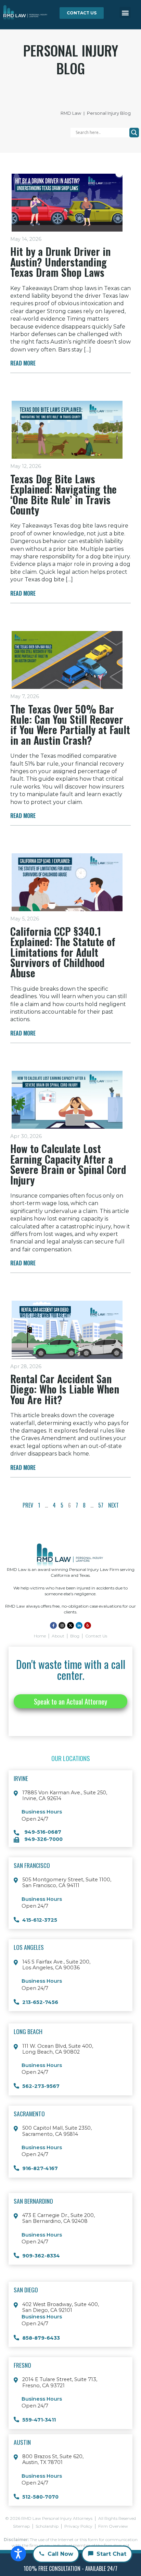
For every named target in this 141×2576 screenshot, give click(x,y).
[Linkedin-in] (79, 1625)
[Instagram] (62, 1625)
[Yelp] (88, 1625)
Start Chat (111, 2554)
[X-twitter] (70, 1625)
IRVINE (21, 1778)
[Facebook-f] (53, 1625)
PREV (28, 1505)
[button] (125, 13)
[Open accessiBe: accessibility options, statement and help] (18, 2554)
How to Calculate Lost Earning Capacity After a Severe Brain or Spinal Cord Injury (68, 1164)
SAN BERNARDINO (33, 2201)
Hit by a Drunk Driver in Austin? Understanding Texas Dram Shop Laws (60, 262)
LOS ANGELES (29, 1947)
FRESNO (22, 2365)
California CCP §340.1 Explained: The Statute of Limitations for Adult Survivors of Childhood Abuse (63, 952)
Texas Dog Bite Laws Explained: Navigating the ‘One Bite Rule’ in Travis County (63, 494)
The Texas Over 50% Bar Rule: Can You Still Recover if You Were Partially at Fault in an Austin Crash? (70, 724)
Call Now (60, 2554)
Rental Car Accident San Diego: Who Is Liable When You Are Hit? (65, 1389)
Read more (23, 363)
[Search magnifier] (134, 133)
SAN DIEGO (26, 2290)
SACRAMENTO (29, 2114)
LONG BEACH (28, 2031)
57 (101, 1505)
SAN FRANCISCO (32, 1865)
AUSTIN (22, 2442)
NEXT (113, 1505)
